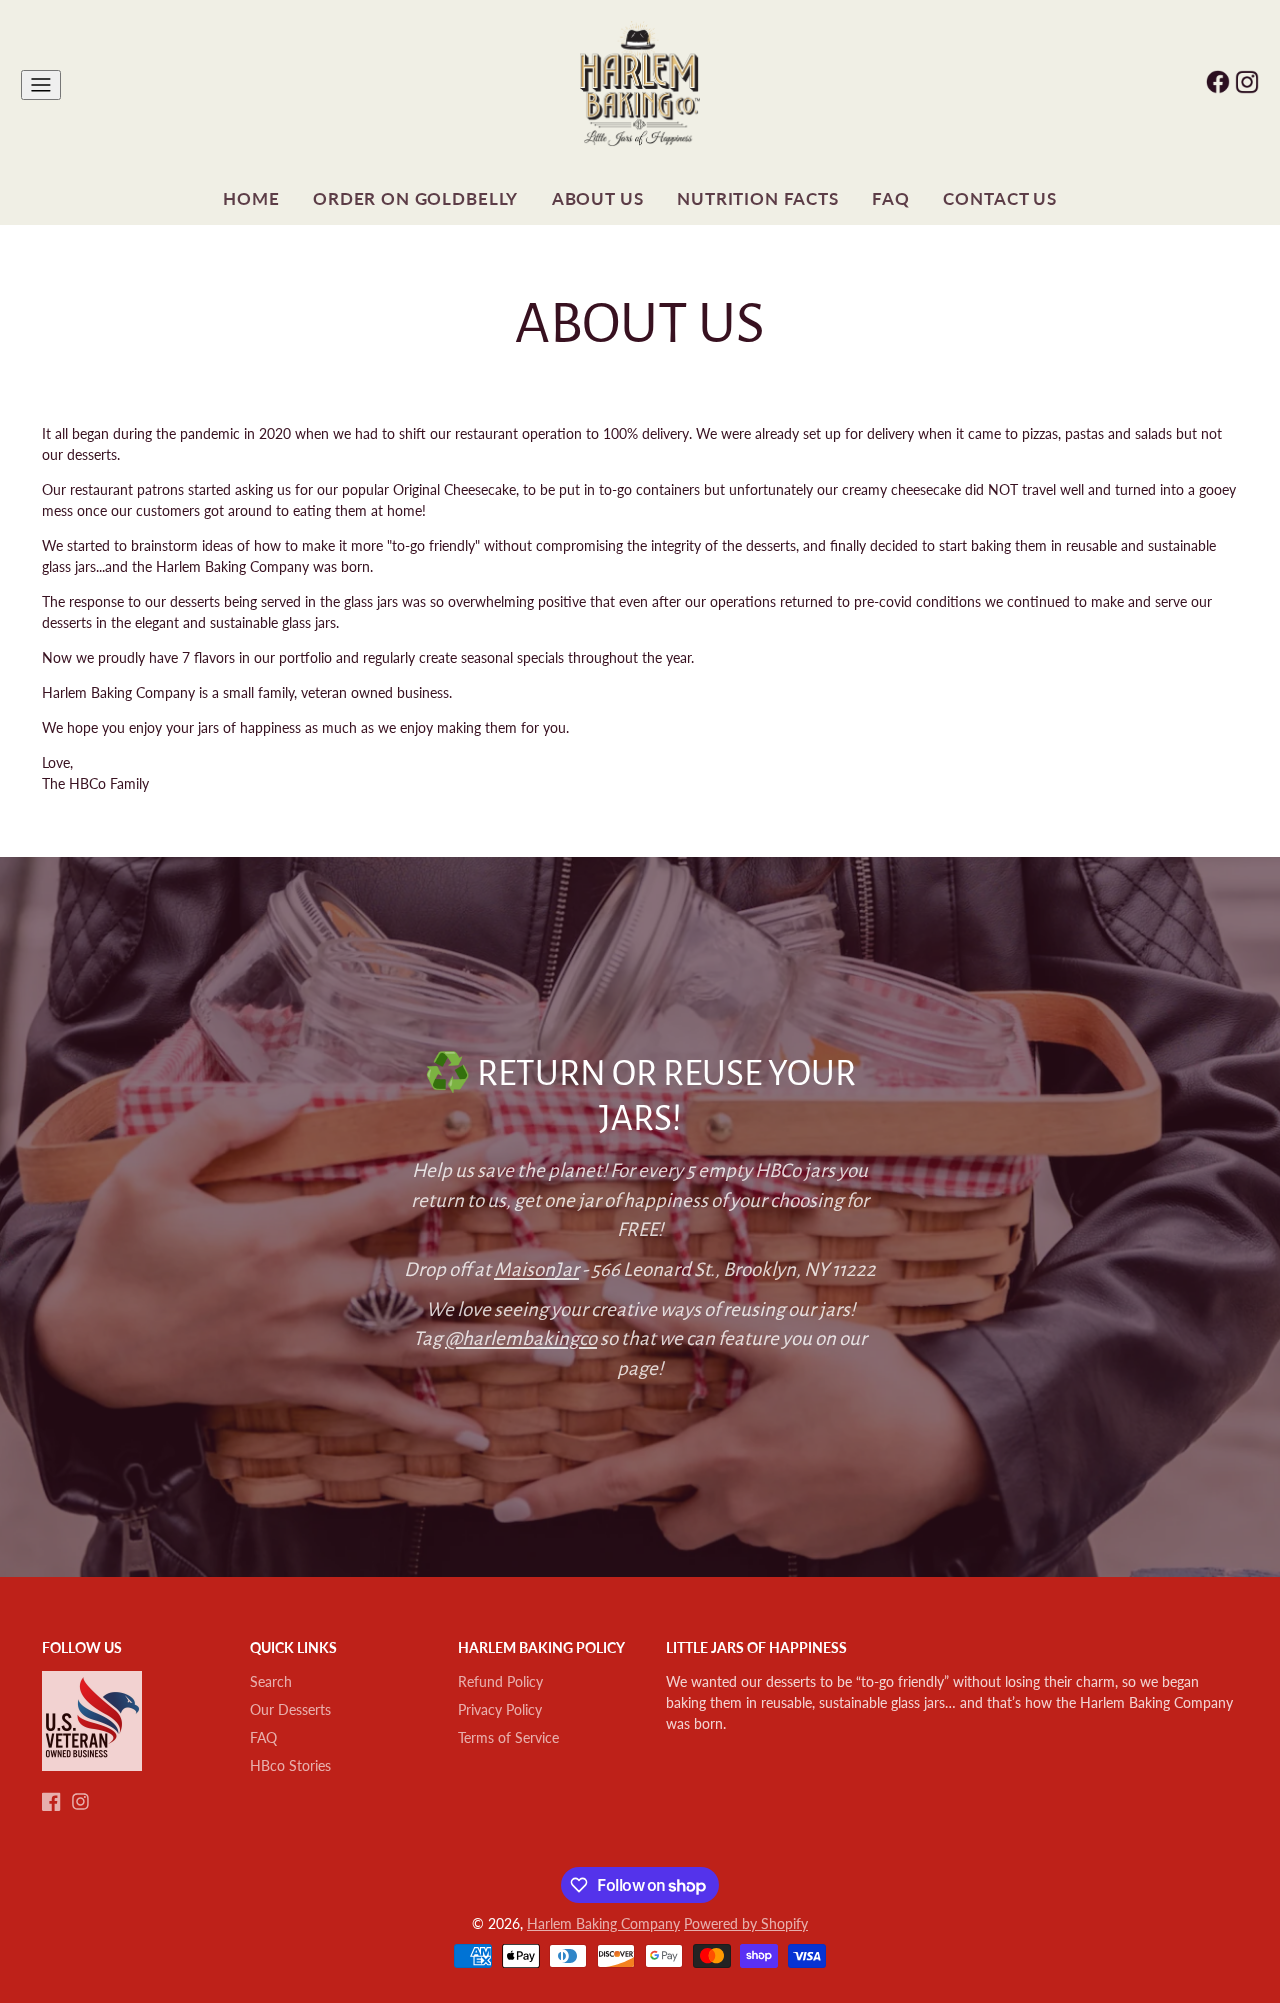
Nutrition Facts (758, 198)
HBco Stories (290, 1765)
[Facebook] (51, 1801)
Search (271, 1681)
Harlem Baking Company (603, 1923)
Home (251, 198)
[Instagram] (80, 1801)
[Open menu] (41, 85)
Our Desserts (290, 1709)
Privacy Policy (500, 1709)
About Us (598, 198)
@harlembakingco (521, 1338)
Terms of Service (508, 1737)
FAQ (891, 198)
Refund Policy (500, 1681)
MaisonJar (536, 1269)
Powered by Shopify (746, 1923)
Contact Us (999, 198)
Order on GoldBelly (415, 198)
